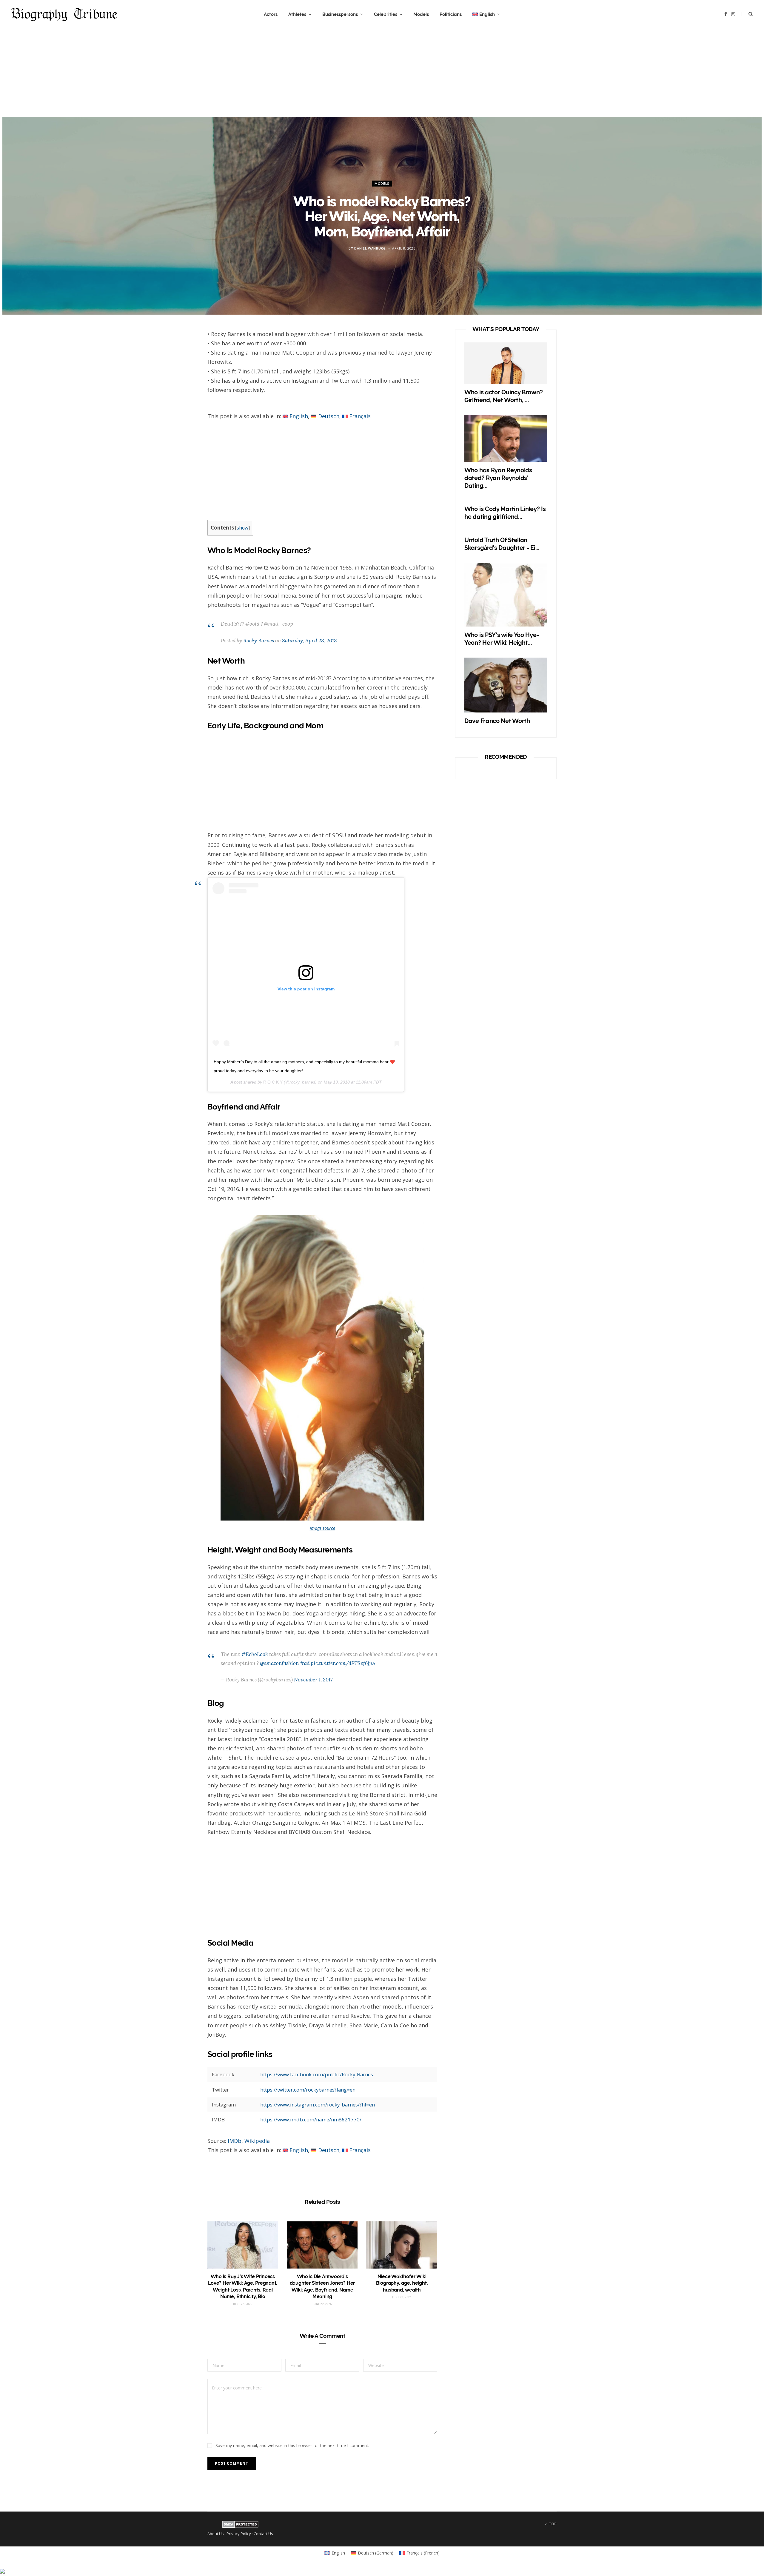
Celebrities (386, 14)
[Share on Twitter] (180, 370)
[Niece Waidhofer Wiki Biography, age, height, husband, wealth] (402, 2245)
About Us (216, 2534)
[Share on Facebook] (180, 354)
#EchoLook (255, 1654)
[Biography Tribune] (64, 14)
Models (421, 14)
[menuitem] (486, 14)
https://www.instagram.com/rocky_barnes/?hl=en (318, 2105)
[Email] (180, 401)
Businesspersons (340, 14)
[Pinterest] (180, 386)
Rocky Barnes (259, 641)
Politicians (451, 14)
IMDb (235, 2141)
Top (552, 2524)
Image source (322, 1528)
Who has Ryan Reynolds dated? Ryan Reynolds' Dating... (498, 478)
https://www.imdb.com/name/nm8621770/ (311, 2119)
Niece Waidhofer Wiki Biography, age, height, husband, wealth (402, 2283)
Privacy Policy (239, 2534)
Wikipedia (257, 2141)
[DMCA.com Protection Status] (240, 2526)
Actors (271, 14)
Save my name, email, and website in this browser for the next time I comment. (292, 2445)
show (242, 528)
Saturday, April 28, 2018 (309, 641)
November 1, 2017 (313, 1680)
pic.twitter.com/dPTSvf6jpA (343, 1663)
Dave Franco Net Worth (497, 721)
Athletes (297, 14)
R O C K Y (273, 1082)
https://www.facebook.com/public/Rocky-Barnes (317, 2074)
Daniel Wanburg (370, 248)
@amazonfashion (279, 1663)
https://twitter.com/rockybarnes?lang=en (308, 2090)
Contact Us (263, 2534)
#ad (305, 1663)
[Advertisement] (382, 75)
